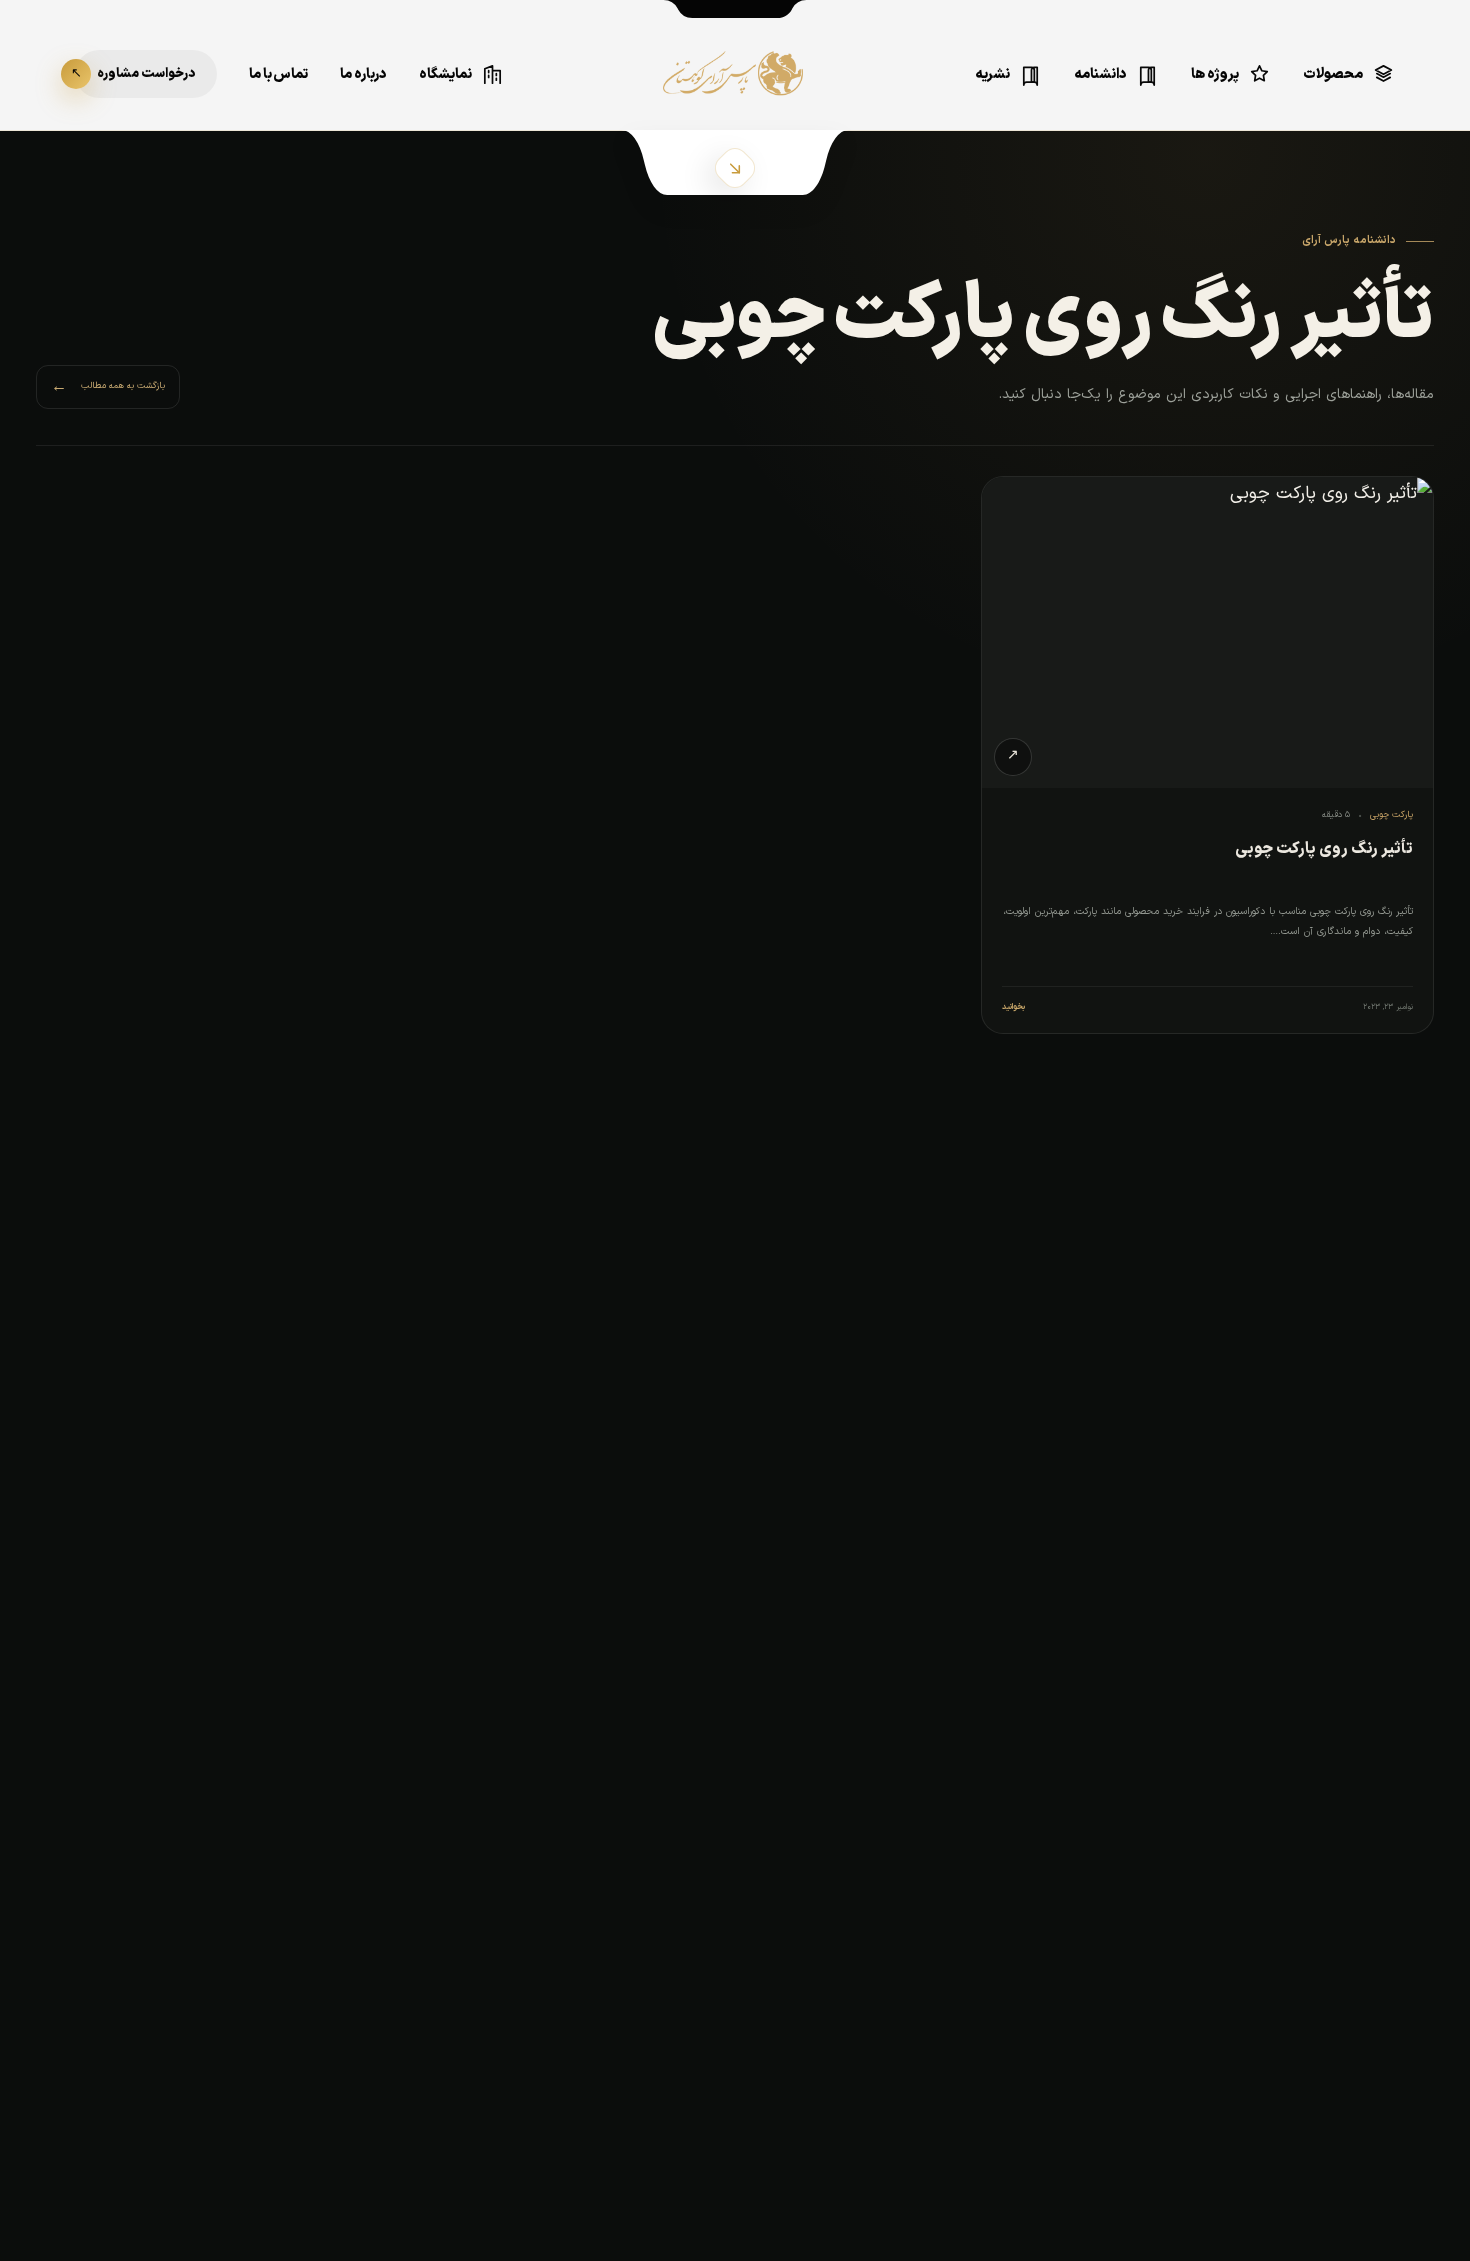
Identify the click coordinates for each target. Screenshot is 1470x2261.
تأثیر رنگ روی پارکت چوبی (1324, 849)
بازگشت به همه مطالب (108, 387)
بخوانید (1013, 1007)
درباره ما (363, 74)
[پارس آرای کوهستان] (735, 88)
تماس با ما (278, 74)
